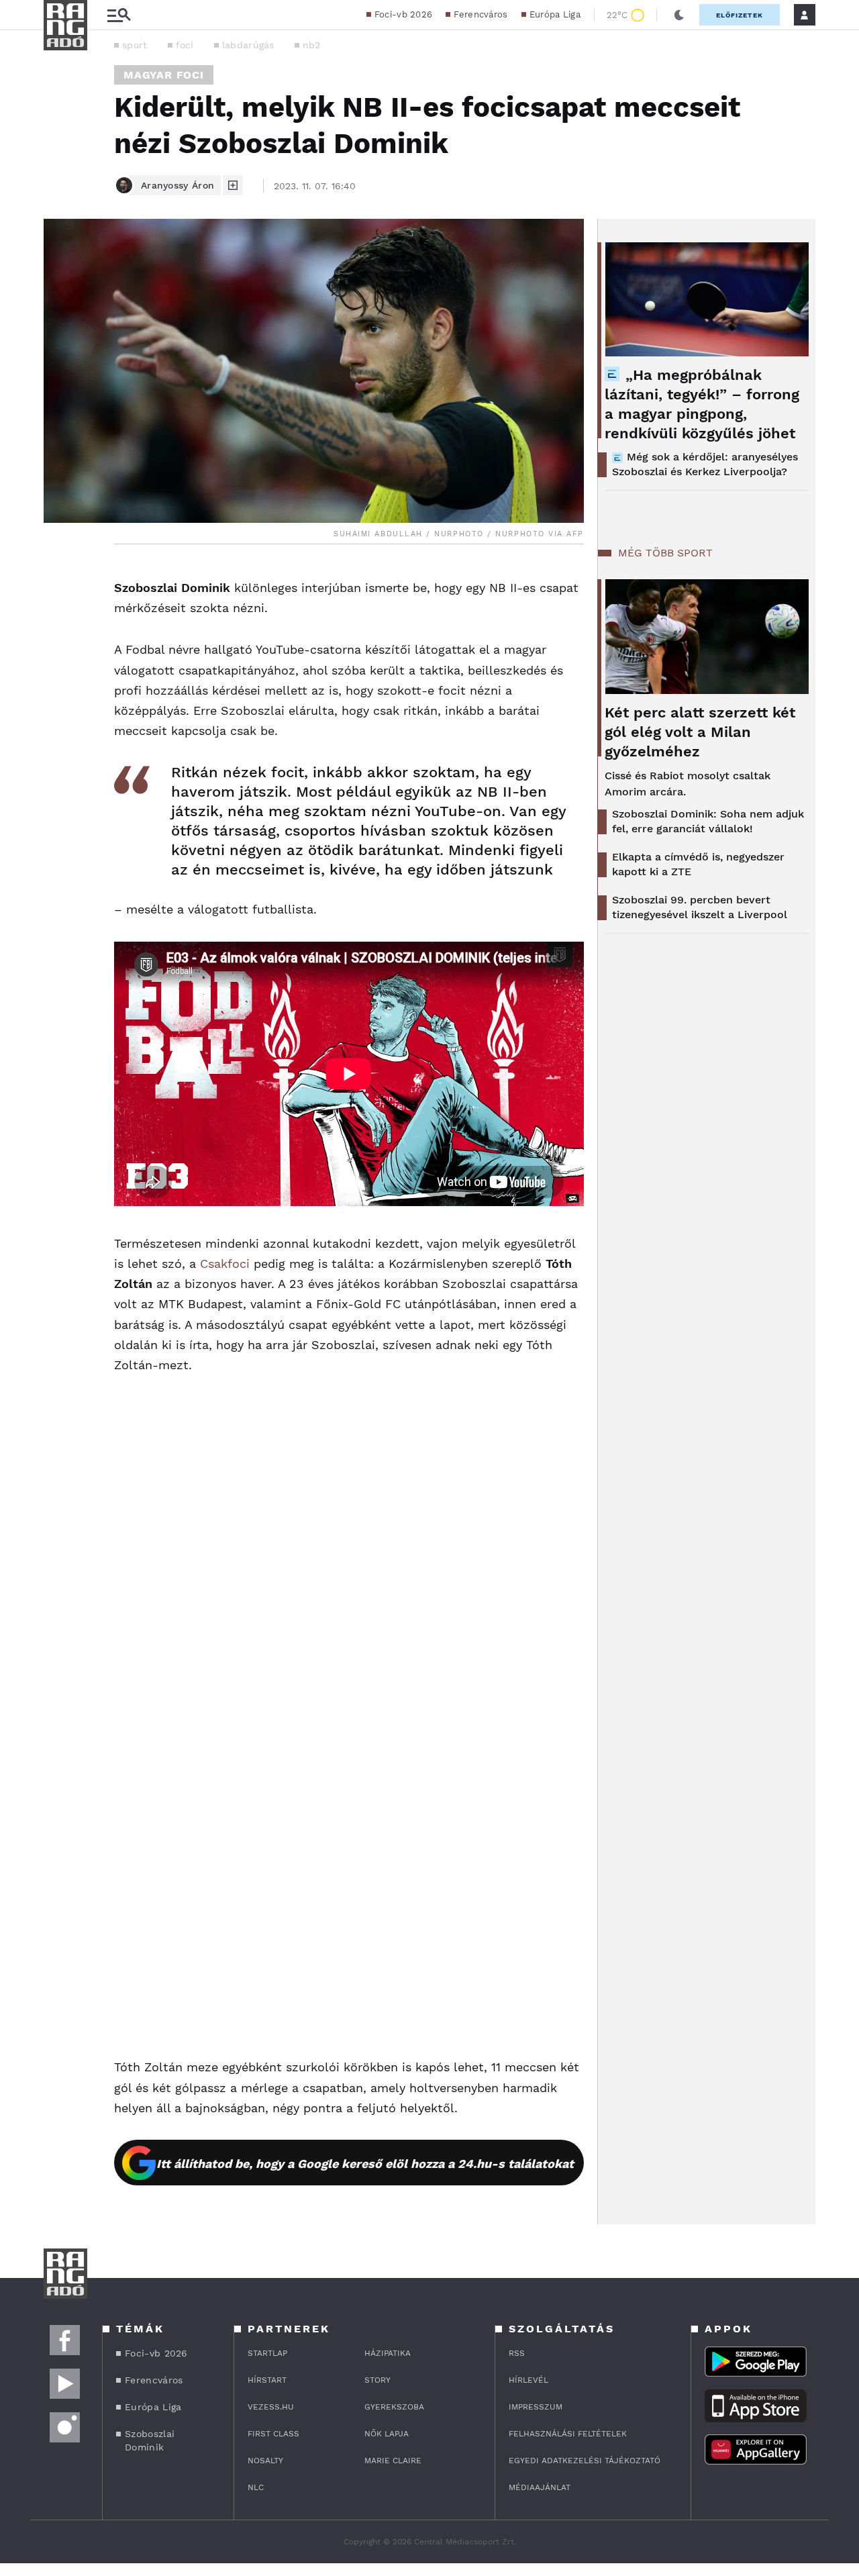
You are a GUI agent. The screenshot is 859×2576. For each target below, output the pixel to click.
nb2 (312, 45)
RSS (517, 2353)
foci (185, 45)
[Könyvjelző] (58, 655)
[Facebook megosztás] (58, 579)
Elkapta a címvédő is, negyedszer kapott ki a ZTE (698, 864)
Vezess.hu (271, 2407)
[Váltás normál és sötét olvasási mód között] (679, 15)
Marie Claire (393, 2461)
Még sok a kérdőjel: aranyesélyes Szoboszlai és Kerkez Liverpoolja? (705, 464)
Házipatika (388, 2353)
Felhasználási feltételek (568, 2434)
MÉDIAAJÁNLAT (540, 2487)
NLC (256, 2487)
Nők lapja (387, 2434)
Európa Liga (555, 14)
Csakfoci (225, 1264)
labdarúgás (248, 45)
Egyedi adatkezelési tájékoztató (585, 2461)
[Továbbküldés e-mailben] (58, 615)
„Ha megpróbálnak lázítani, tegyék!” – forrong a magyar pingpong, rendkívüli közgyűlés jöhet (702, 404)
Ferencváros (481, 14)
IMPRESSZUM (536, 2407)
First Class (273, 2434)
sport (135, 45)
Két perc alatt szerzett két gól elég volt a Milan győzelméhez (700, 732)
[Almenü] (119, 15)
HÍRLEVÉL (528, 2380)
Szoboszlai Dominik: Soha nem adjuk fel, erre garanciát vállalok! (708, 821)
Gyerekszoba (394, 2407)
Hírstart (267, 2380)
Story (377, 2380)
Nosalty (265, 2461)
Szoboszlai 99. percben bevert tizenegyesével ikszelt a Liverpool (700, 907)
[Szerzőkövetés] (233, 185)
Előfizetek (740, 15)
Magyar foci (164, 75)
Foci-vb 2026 (404, 14)
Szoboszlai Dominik (150, 2440)
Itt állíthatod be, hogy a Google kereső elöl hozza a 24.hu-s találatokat (365, 2164)
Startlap (267, 2353)
